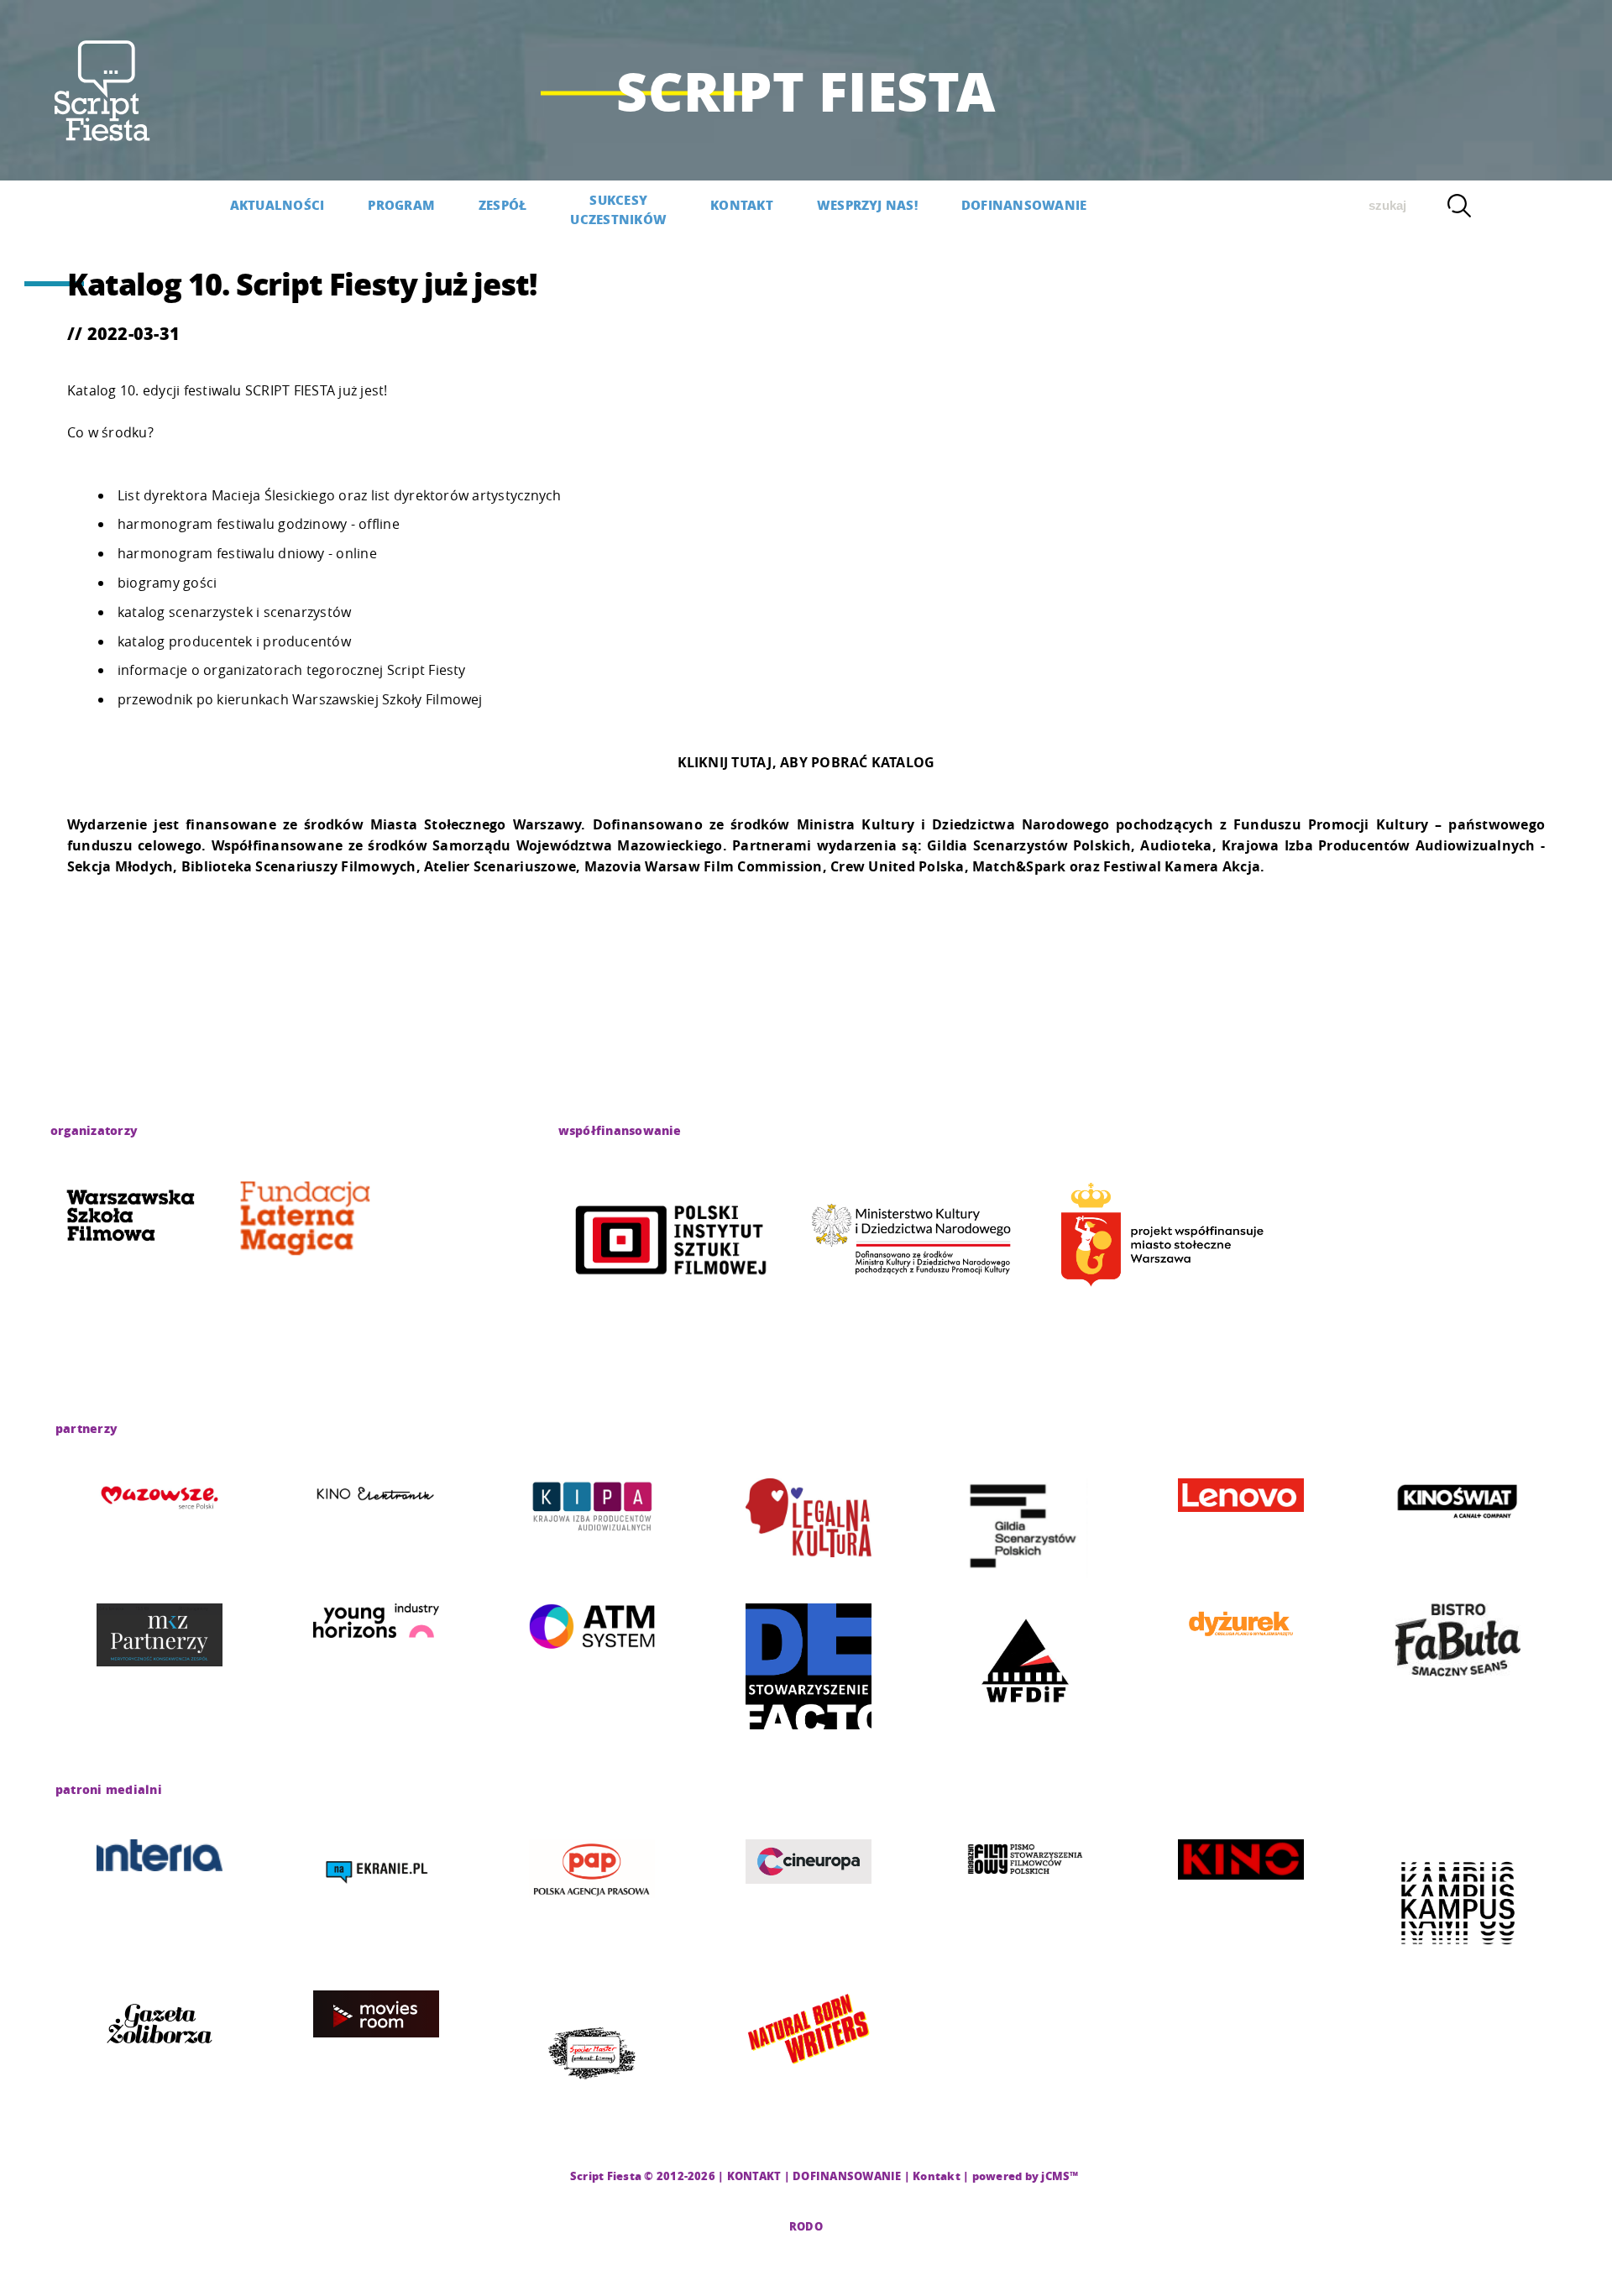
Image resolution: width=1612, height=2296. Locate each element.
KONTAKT (742, 205)
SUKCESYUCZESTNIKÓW (618, 209)
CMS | (551, 2176)
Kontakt (937, 2176)
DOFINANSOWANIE (1024, 205)
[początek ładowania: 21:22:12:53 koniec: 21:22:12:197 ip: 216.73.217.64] (130, 1218)
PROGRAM (401, 205)
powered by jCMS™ (1026, 2176)
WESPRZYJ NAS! (867, 205)
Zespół (502, 205)
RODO (806, 2226)
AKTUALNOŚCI (277, 205)
